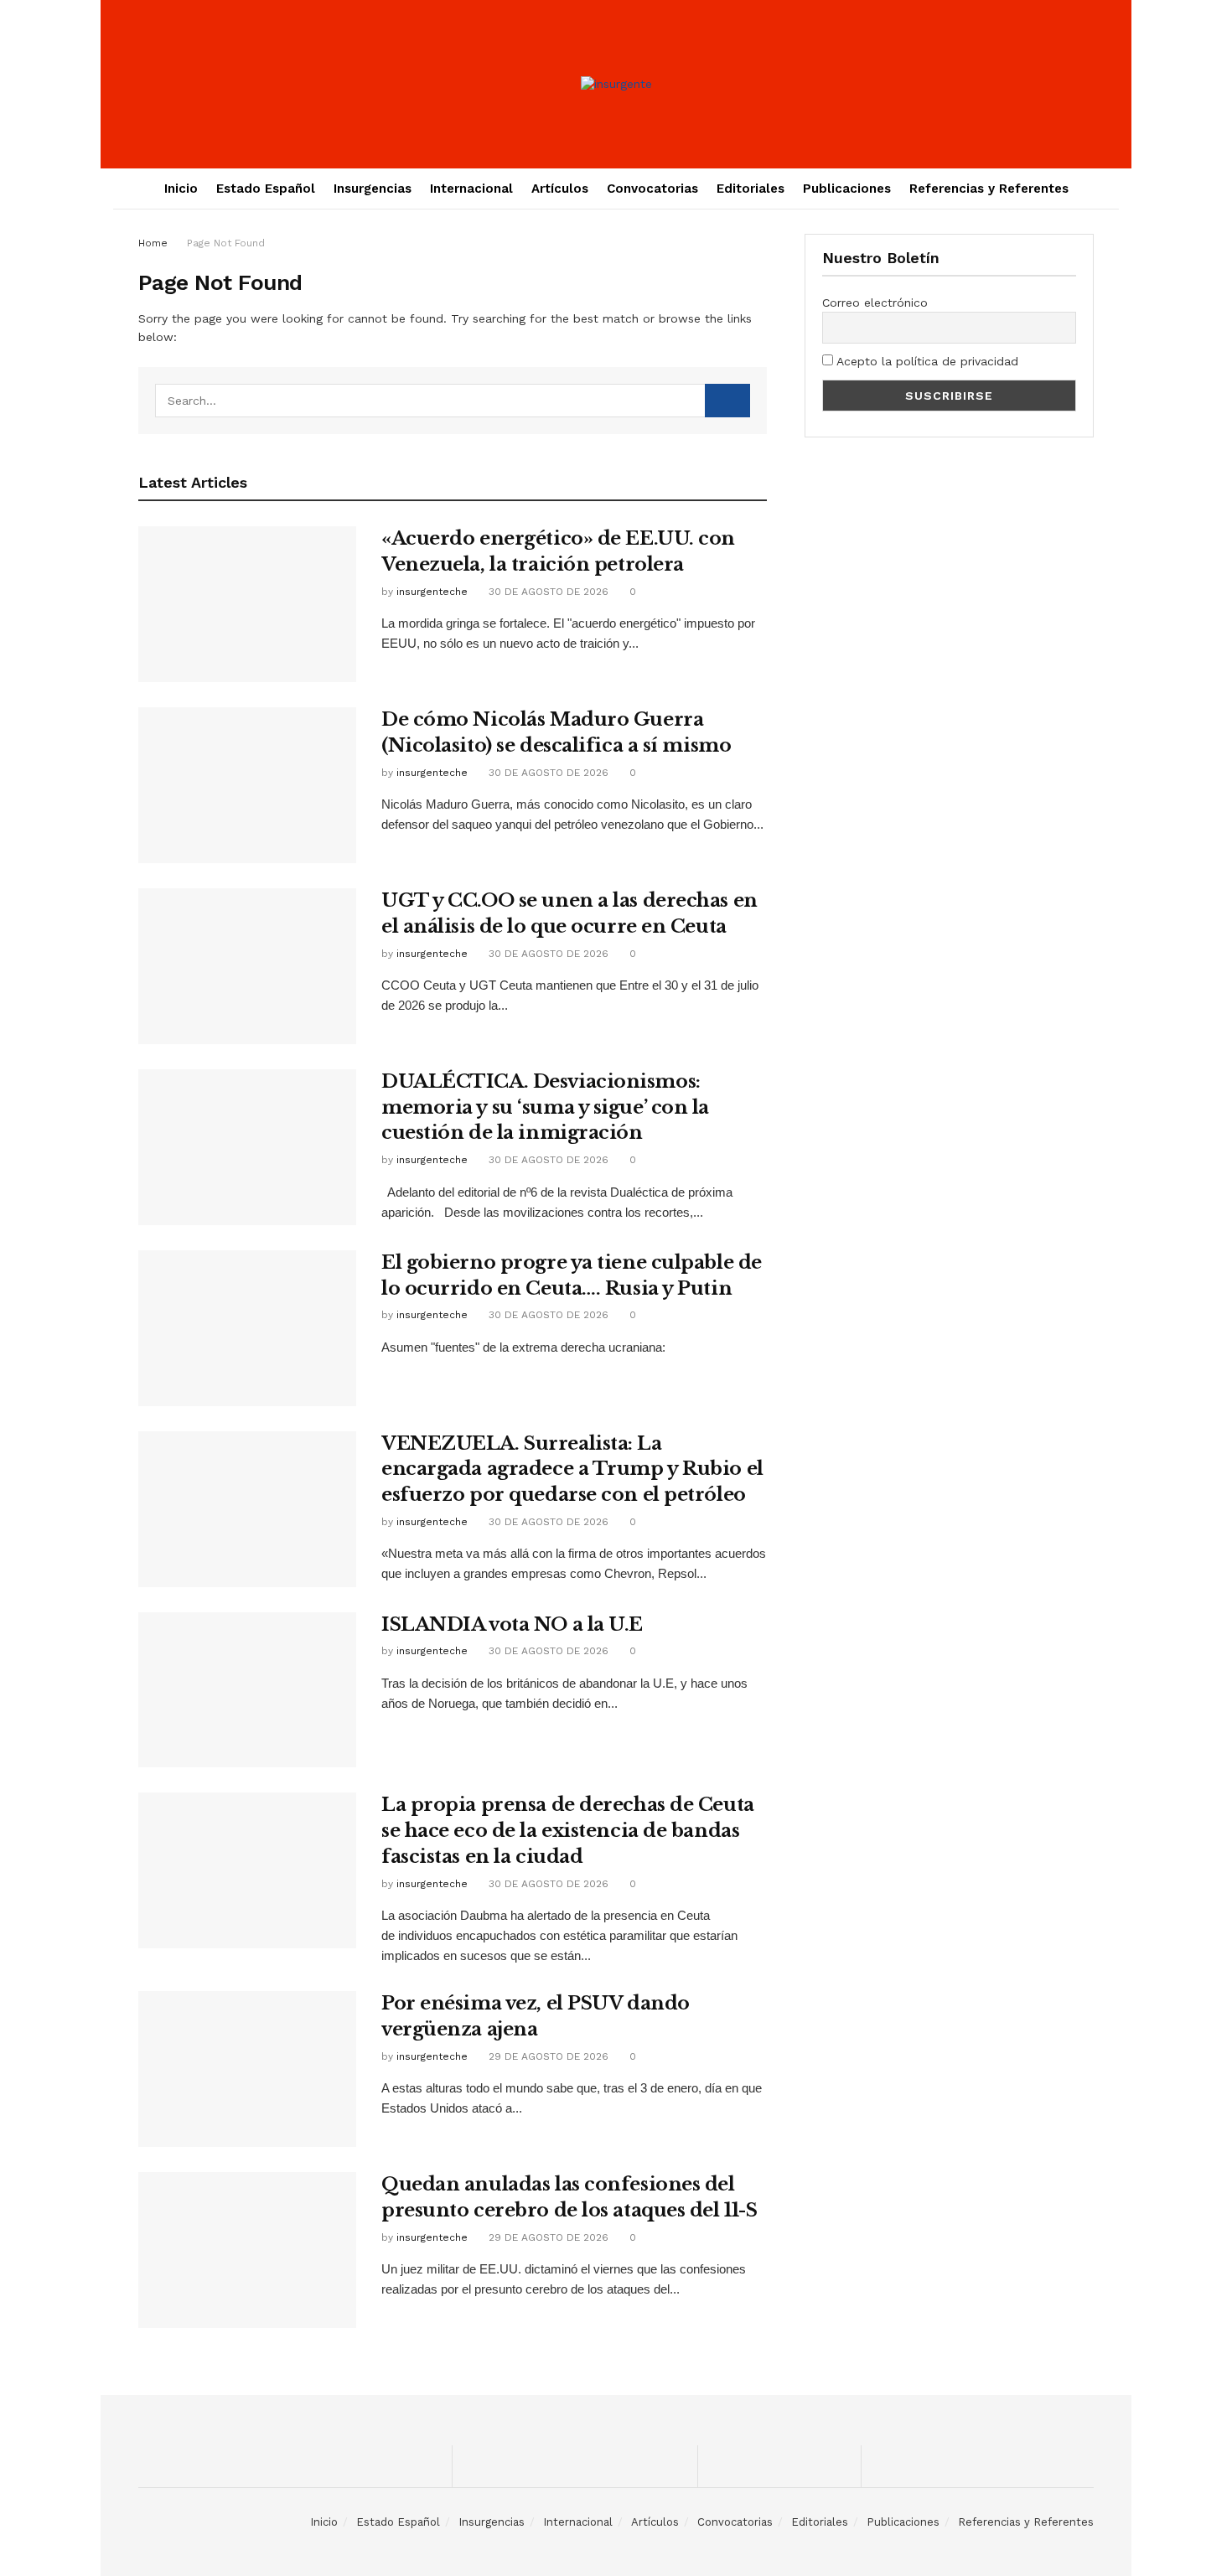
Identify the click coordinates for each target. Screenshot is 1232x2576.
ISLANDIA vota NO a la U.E (512, 1624)
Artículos (560, 189)
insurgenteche (432, 592)
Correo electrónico (875, 303)
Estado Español (266, 189)
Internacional (471, 189)
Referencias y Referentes (989, 189)
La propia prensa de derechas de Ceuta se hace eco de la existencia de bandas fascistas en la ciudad (568, 1831)
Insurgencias (373, 189)
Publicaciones (847, 189)
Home (153, 243)
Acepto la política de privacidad (926, 361)
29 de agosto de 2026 (547, 2056)
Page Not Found (226, 243)
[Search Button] (727, 401)
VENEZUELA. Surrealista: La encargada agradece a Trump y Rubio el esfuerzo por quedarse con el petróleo (572, 1469)
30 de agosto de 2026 (547, 592)
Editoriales (751, 189)
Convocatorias (652, 189)
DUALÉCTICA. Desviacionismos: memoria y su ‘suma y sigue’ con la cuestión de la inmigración (545, 1107)
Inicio (181, 189)
